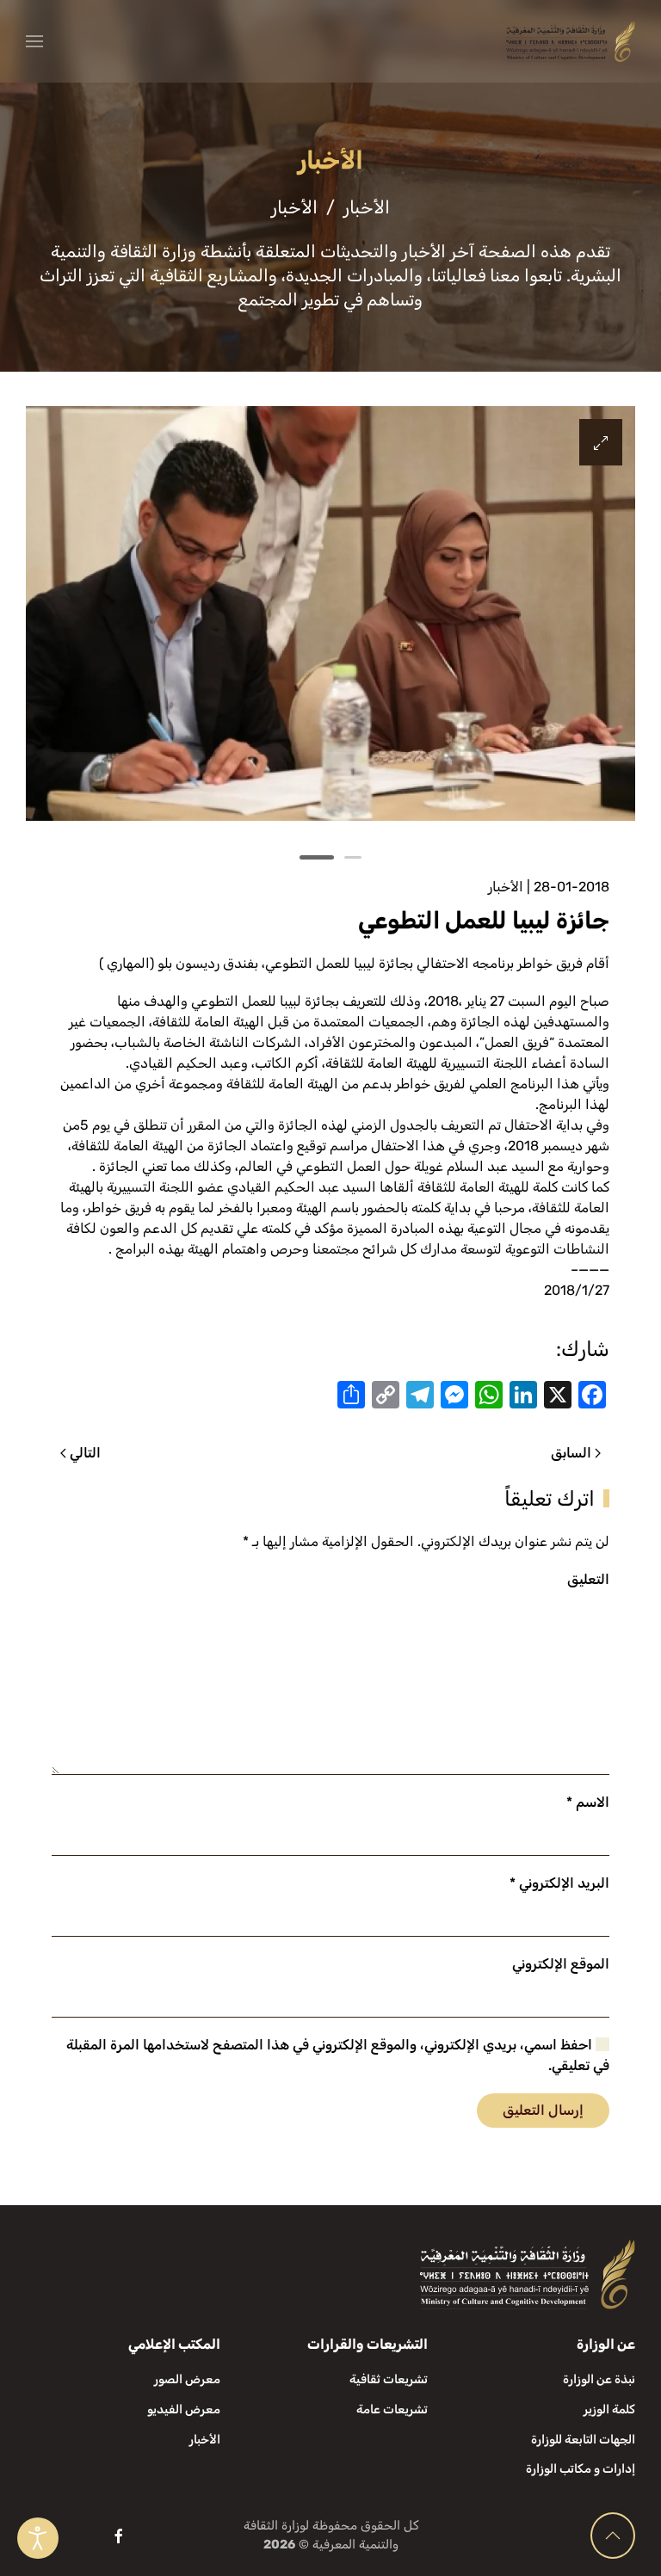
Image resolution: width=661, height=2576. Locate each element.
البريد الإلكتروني (559, 1883)
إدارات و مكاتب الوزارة (581, 2469)
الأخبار (506, 887)
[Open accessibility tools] (38, 2538)
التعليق (588, 1579)
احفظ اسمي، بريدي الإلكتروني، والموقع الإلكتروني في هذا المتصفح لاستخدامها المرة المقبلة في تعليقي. (338, 2055)
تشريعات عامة (392, 2410)
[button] (34, 41)
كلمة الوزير (609, 2410)
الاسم (588, 1802)
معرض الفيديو (184, 2410)
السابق (571, 1453)
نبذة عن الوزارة (599, 2379)
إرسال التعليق (543, 2110)
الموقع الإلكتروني (561, 1964)
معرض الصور (187, 2379)
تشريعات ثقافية (389, 2379)
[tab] (353, 857)
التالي (85, 1453)
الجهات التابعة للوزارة (583, 2440)
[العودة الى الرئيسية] (571, 41)
